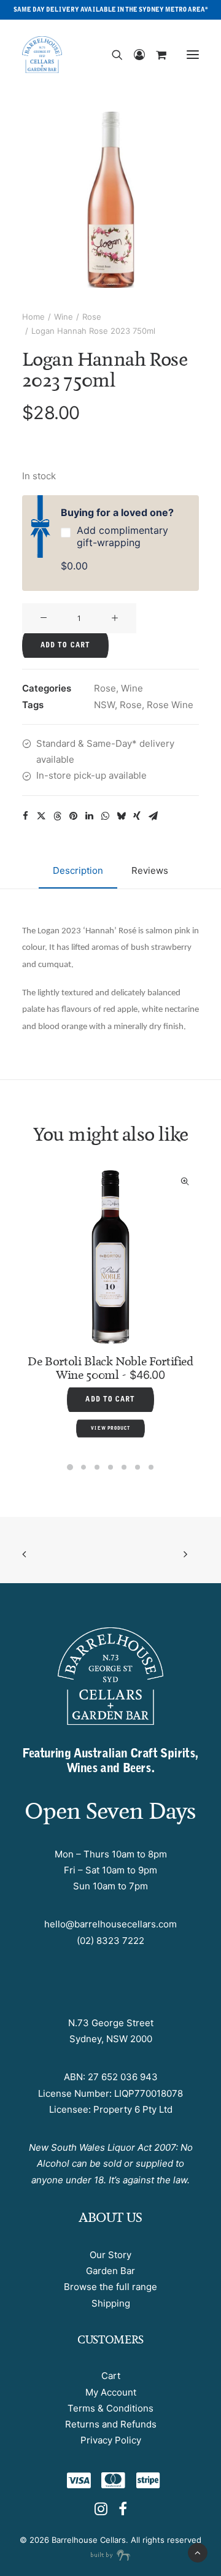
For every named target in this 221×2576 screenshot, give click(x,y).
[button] (193, 55)
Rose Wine (170, 705)
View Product (171, 1396)
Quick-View (44, 1182)
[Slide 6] (138, 1467)
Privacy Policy (111, 2440)
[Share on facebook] (25, 816)
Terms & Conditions (110, 2408)
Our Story (110, 2255)
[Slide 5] (124, 1467)
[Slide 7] (151, 1467)
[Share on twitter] (41, 816)
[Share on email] (153, 816)
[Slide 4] (110, 1467)
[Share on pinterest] (73, 816)
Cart (111, 2376)
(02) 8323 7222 (110, 1941)
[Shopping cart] (156, 55)
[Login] (134, 55)
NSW (104, 705)
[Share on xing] (137, 816)
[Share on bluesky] (121, 816)
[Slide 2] (83, 1467)
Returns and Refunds (111, 2424)
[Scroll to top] (198, 2552)
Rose (92, 317)
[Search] (112, 55)
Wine (64, 317)
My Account (111, 2392)
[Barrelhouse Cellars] (42, 55)
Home (33, 317)
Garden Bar (110, 2271)
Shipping (111, 2303)
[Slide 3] (97, 1467)
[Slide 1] (70, 1467)
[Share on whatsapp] (105, 816)
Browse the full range (110, 2287)
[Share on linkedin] (89, 816)
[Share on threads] (57, 816)
